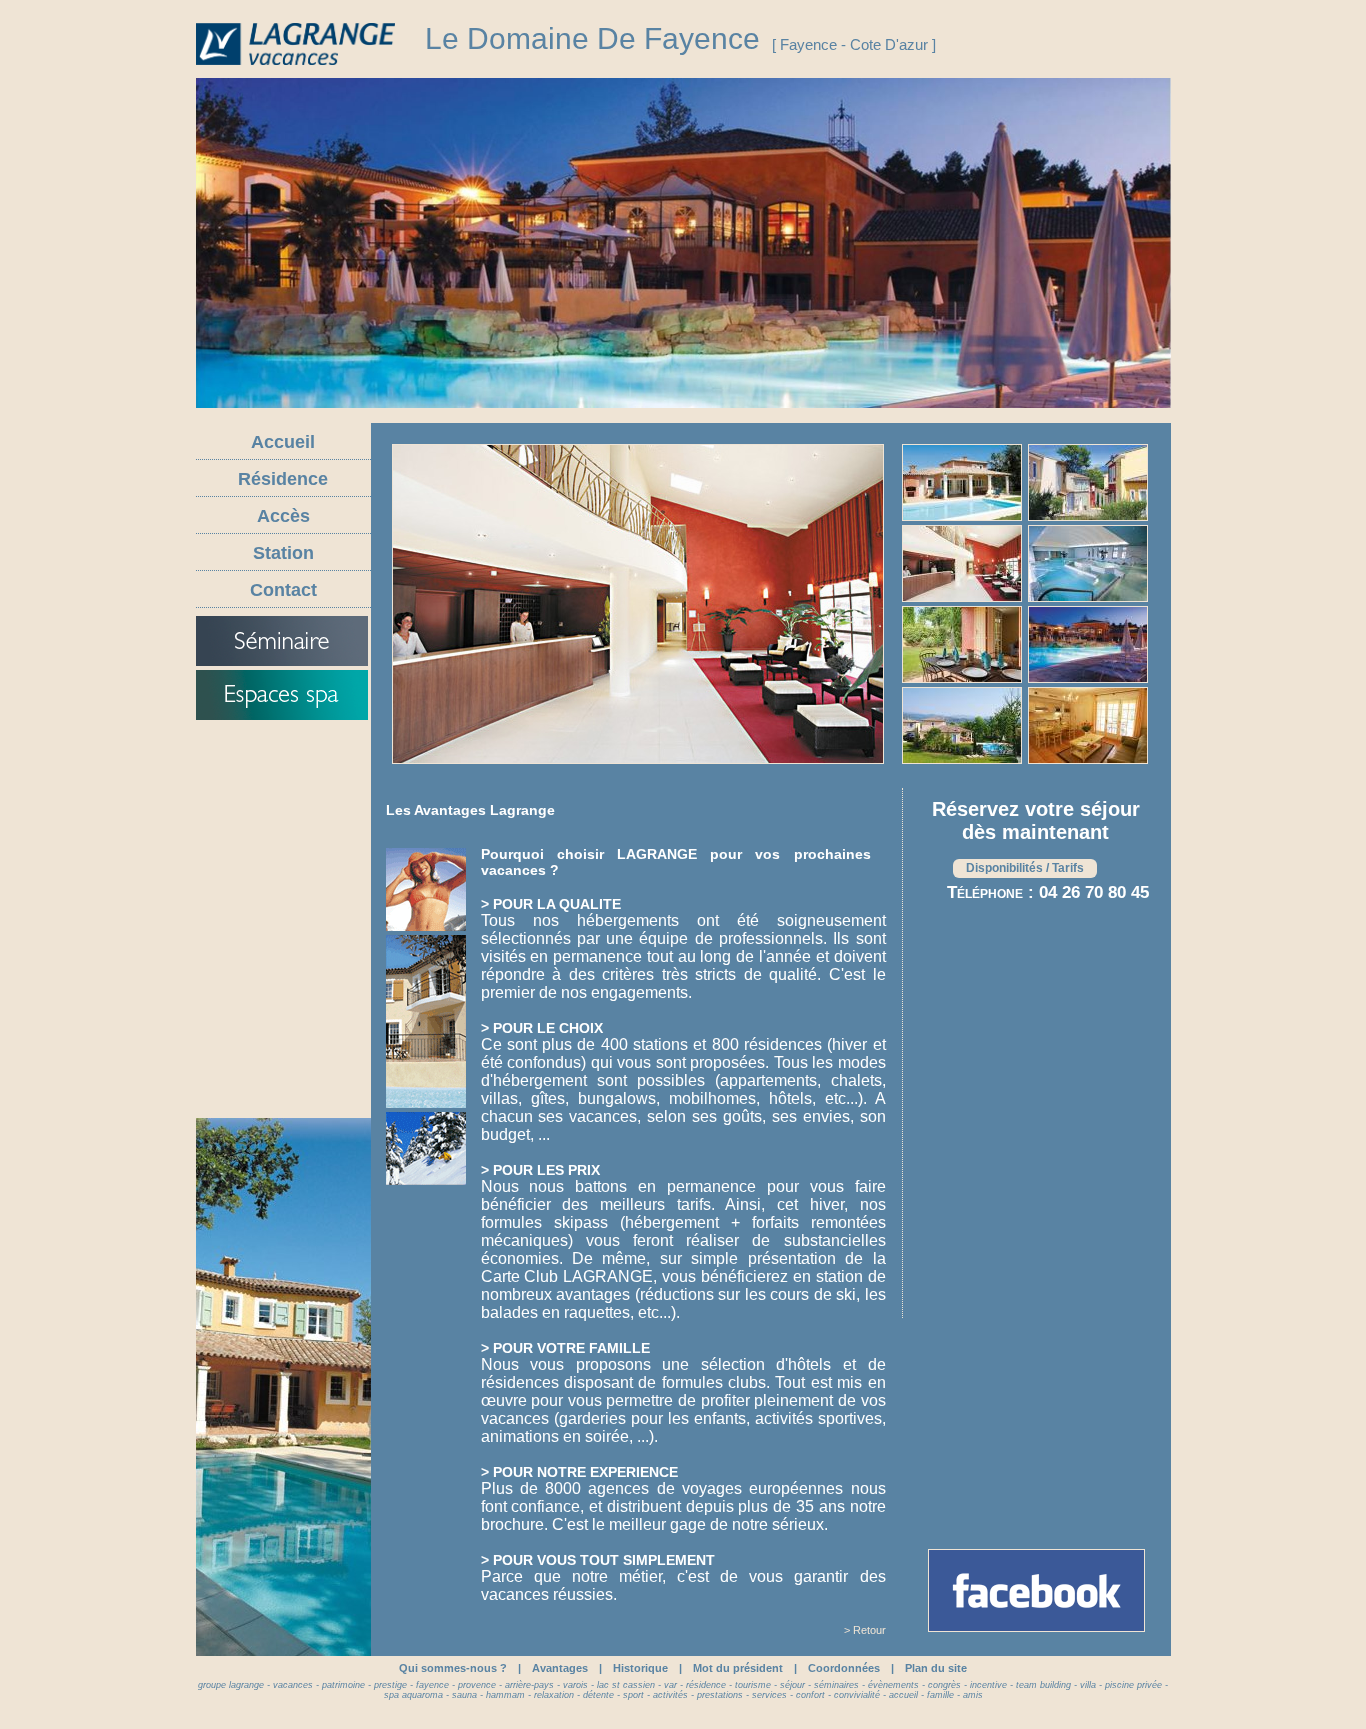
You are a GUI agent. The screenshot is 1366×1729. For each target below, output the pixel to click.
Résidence (283, 479)
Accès (283, 516)
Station (283, 553)
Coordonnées (844, 1668)
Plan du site (936, 1668)
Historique (640, 1668)
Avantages (560, 1668)
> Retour (865, 1630)
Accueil (283, 442)
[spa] (282, 695)
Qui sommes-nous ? (453, 1668)
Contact (283, 590)
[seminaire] (282, 641)
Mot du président (738, 1668)
